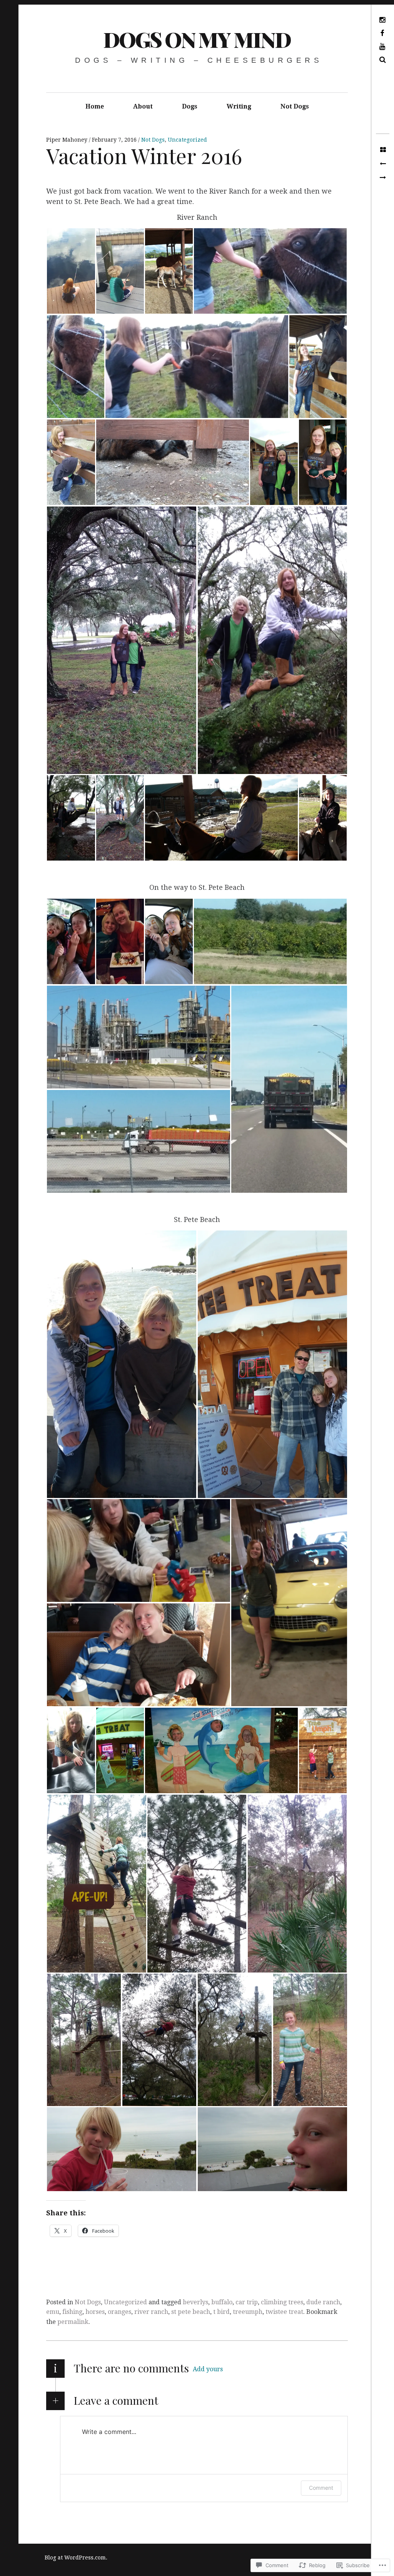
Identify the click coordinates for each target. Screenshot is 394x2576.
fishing (72, 2312)
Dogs (190, 106)
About (143, 106)
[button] (71, 271)
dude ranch (323, 2302)
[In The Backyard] (383, 164)
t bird (221, 2312)
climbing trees (282, 2302)
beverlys (195, 2302)
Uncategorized (187, 140)
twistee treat (284, 2312)
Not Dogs (295, 106)
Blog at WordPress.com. (76, 2558)
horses (95, 2312)
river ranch (151, 2312)
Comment (321, 2488)
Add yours (208, 2369)
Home (95, 106)
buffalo (222, 2302)
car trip (247, 2302)
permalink (73, 2322)
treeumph (248, 2312)
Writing (239, 106)
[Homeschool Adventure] (383, 178)
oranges (119, 2312)
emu (53, 2312)
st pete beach (191, 2312)
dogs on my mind (197, 39)
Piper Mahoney (68, 140)
